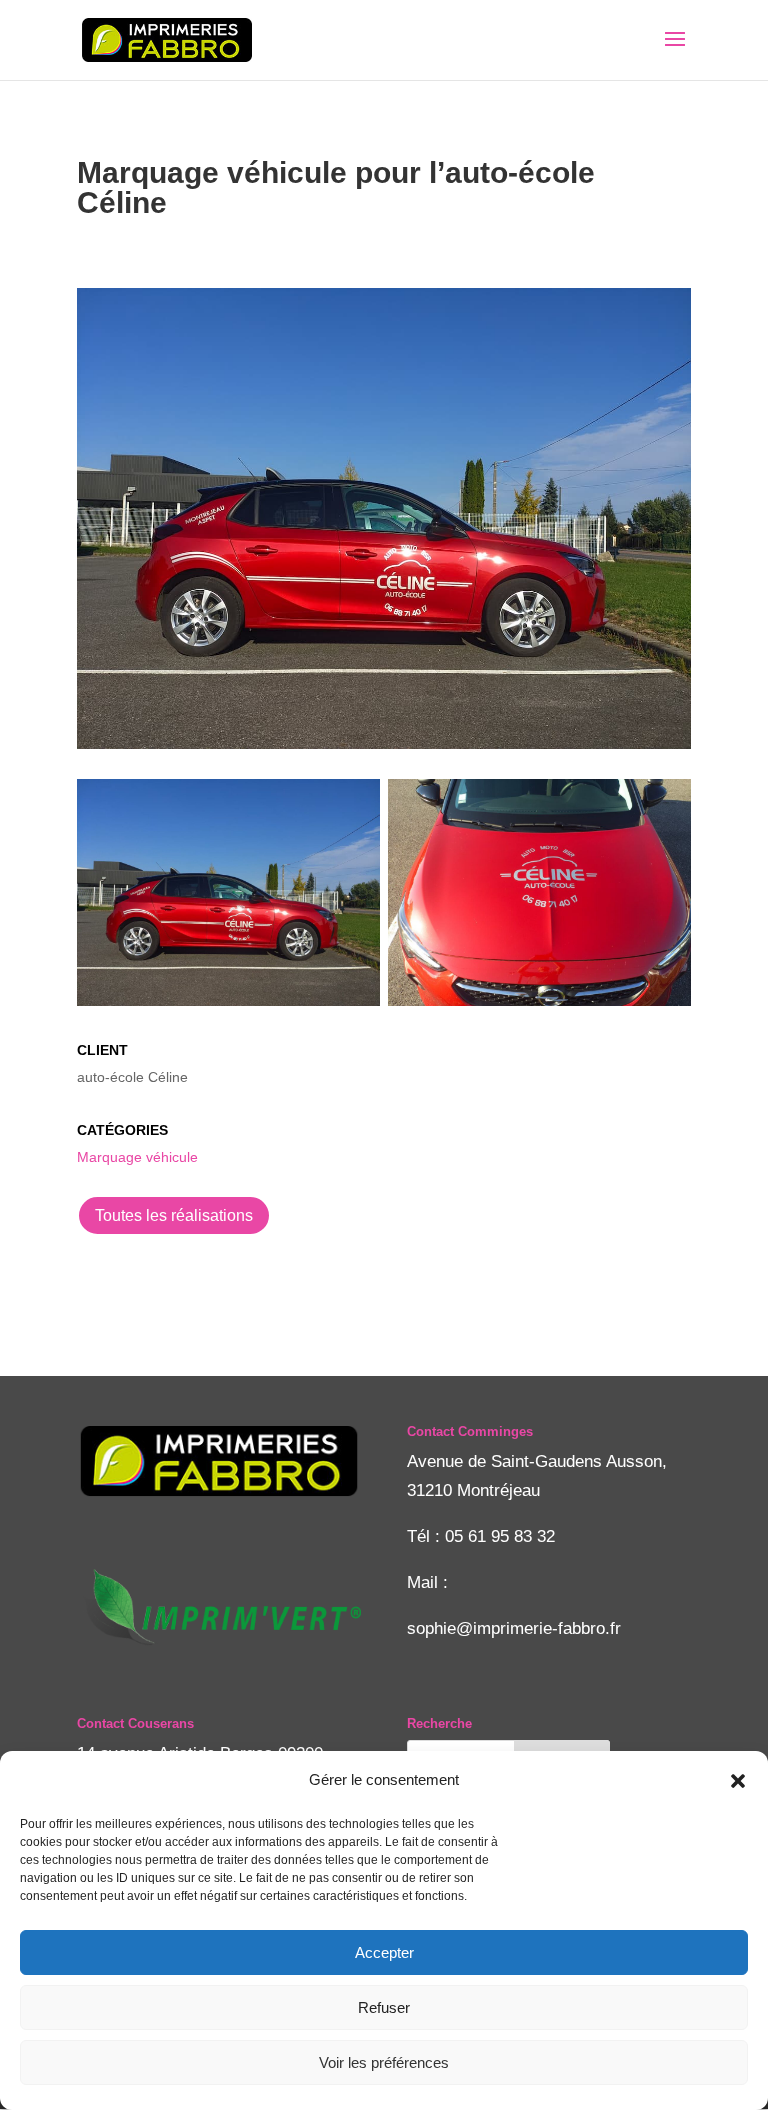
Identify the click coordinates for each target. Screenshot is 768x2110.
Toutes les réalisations (174, 1215)
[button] (738, 1781)
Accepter (384, 1952)
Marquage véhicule (137, 1157)
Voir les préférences (384, 2062)
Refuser (384, 2007)
